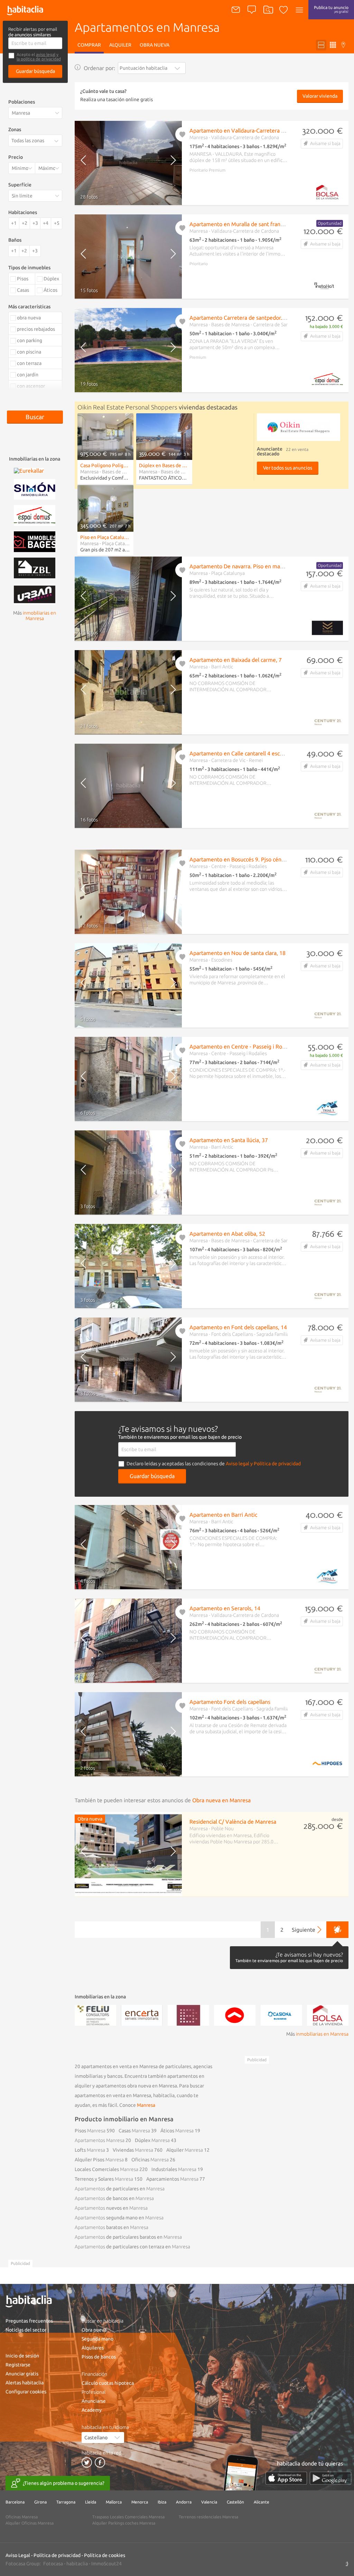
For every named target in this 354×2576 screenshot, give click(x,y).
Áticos (177, 2131)
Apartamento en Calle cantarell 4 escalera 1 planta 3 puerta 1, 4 (267, 753)
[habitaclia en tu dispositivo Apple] (286, 2478)
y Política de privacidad (276, 1464)
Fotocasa (53, 2564)
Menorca (140, 2502)
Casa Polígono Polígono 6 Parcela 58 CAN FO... (105, 465)
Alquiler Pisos (99, 2160)
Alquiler (120, 45)
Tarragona (66, 2502)
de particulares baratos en (128, 2237)
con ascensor (31, 386)
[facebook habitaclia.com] (100, 2462)
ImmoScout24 (106, 2564)
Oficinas (150, 2160)
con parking (30, 340)
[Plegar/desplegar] (58, 141)
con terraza (29, 363)
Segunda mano (97, 2339)
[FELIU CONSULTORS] (95, 2015)
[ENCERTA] (142, 2015)
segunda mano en (119, 2218)
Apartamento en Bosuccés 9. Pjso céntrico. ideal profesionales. (266, 859)
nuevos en (111, 2208)
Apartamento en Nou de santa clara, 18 (237, 953)
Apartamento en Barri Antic (223, 1515)
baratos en (111, 2227)
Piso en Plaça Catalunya (105, 537)
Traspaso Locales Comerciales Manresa (128, 2517)
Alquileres (93, 2348)
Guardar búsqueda (35, 71)
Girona (40, 2502)
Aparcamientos (172, 2179)
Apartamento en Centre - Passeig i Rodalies (243, 1046)
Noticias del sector (26, 2330)
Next (169, 163)
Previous (87, 163)
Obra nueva (155, 45)
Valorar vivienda (320, 96)
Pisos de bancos (99, 2357)
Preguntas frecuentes (29, 2321)
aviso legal (46, 54)
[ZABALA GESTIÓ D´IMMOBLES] (35, 567)
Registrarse (18, 2365)
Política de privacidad (57, 2555)
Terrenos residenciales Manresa (208, 2517)
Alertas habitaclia (25, 2383)
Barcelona (15, 2502)
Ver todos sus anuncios (288, 468)
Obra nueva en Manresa (221, 1800)
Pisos (90, 2131)
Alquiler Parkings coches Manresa (124, 2523)
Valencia (209, 2502)
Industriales (174, 2169)
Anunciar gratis (22, 2374)
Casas (134, 2131)
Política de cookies (105, 2555)
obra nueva (29, 318)
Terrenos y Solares (104, 2179)
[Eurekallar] (29, 470)
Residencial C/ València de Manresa (233, 1822)
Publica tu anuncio (331, 9)
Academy (92, 2410)
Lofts (90, 2150)
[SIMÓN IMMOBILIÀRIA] (35, 489)
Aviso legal (237, 1464)
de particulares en (120, 2189)
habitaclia (77, 2564)
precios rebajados (36, 329)
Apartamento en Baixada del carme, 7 (236, 660)
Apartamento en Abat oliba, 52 (227, 1234)
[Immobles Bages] (35, 541)
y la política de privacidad (39, 57)
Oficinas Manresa (22, 2517)
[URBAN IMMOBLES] (35, 594)
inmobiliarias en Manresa (322, 2034)
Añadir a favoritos (183, 134)
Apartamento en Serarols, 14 (225, 1608)
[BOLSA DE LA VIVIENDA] (328, 2015)
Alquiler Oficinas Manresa (30, 2523)
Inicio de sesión (22, 2356)
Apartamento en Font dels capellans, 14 (238, 1327)
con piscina (29, 352)
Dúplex (152, 2140)
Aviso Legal (18, 2555)
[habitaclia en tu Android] (330, 2478)
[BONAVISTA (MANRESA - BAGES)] (188, 2015)
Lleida (91, 2502)
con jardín (28, 375)
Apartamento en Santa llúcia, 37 (229, 1140)
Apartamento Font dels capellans (230, 1702)
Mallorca (114, 2502)
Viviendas (133, 2150)
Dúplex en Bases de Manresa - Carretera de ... (164, 465)
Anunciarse (94, 2401)
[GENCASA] (235, 2015)
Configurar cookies (26, 2392)
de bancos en (114, 2198)
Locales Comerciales (106, 2169)
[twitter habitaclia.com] (87, 2462)
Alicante (262, 2502)
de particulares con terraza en (132, 2247)
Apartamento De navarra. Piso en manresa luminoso (253, 566)
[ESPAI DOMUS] (35, 515)
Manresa (146, 2105)
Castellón (235, 2502)
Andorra (184, 2502)
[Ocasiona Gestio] (281, 2015)
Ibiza (162, 2502)
